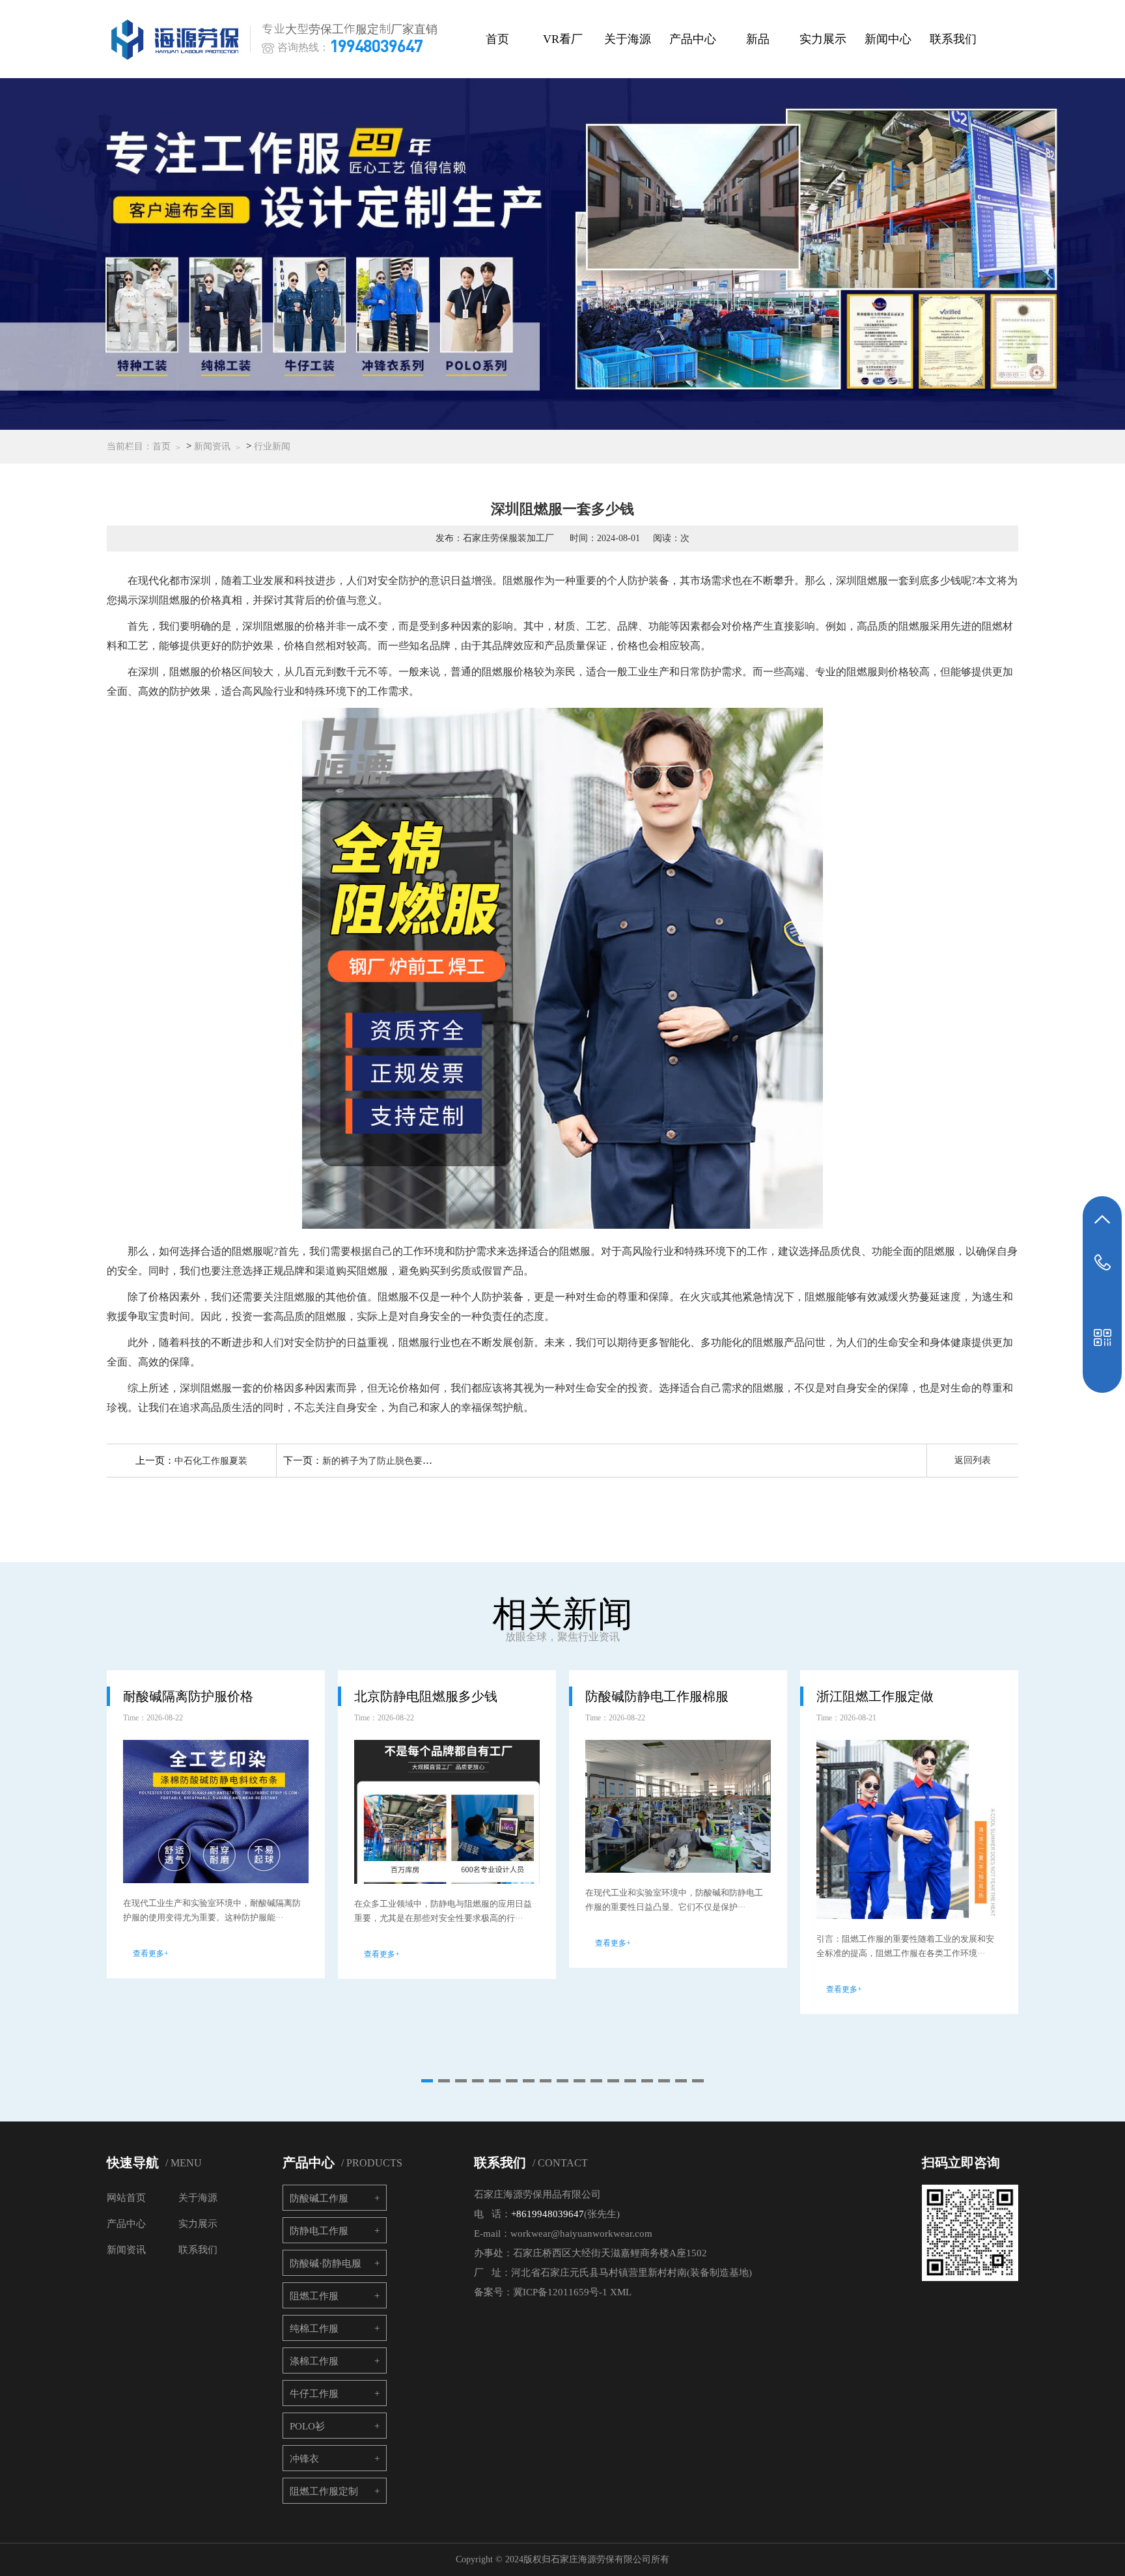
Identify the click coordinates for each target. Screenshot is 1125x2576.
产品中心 (693, 39)
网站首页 (126, 2198)
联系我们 (953, 39)
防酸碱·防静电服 (326, 2263)
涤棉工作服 (314, 2361)
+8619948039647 (548, 2214)
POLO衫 (307, 2426)
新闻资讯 (212, 446)
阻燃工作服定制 (324, 2491)
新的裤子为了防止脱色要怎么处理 (391, 1461)
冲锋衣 (304, 2459)
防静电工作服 (319, 2231)
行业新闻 (272, 446)
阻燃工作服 (314, 2296)
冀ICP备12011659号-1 (560, 2292)
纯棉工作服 (314, 2329)
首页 (497, 39)
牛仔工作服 (314, 2394)
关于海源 (628, 39)
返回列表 (973, 1460)
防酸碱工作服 (319, 2198)
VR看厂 (563, 39)
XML (621, 2292)
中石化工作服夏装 (211, 1461)
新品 (758, 39)
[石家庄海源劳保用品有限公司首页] (178, 39)
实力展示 (823, 39)
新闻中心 (888, 39)
